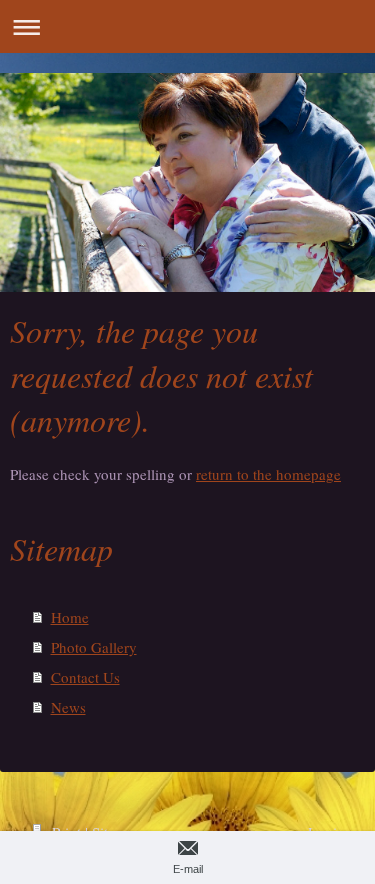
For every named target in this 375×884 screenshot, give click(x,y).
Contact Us (85, 677)
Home (70, 617)
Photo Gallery (94, 647)
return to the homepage (268, 474)
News (68, 707)
